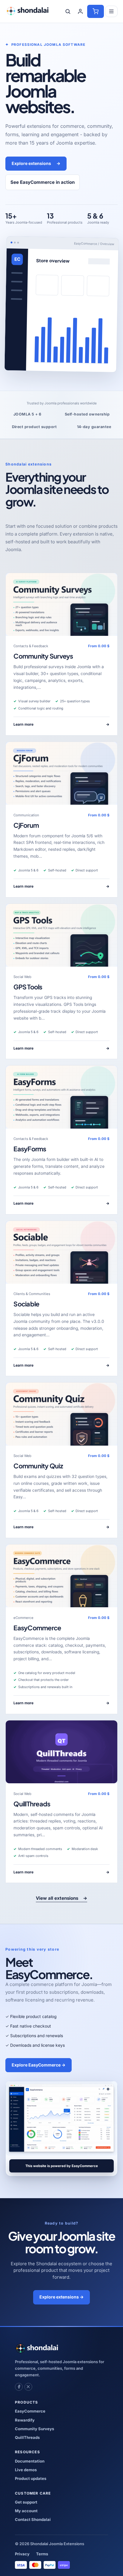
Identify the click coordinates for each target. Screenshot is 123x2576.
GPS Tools (28, 987)
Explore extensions (36, 163)
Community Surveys (43, 656)
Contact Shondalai (33, 2519)
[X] (28, 2387)
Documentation (30, 2461)
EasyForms (30, 1149)
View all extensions (61, 1898)
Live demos (26, 2470)
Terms (42, 2554)
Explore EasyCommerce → (39, 2065)
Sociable (26, 1304)
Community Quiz (38, 1466)
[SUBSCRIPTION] (61, 604)
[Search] (68, 11)
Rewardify (25, 2420)
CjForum (26, 825)
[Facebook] (19, 2387)
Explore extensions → (61, 2297)
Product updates (31, 2478)
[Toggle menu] (111, 11)
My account (26, 2511)
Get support (26, 2502)
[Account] (80, 11)
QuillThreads (32, 1804)
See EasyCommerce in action (43, 182)
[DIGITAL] (61, 1752)
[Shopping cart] (96, 11)
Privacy (22, 2554)
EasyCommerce (37, 1628)
